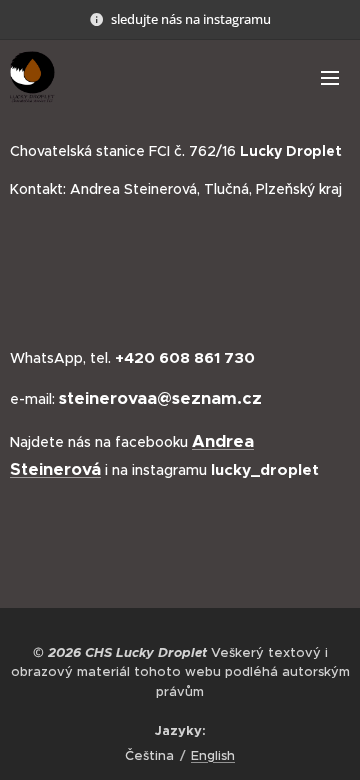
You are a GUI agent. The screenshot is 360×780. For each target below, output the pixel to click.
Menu (330, 77)
